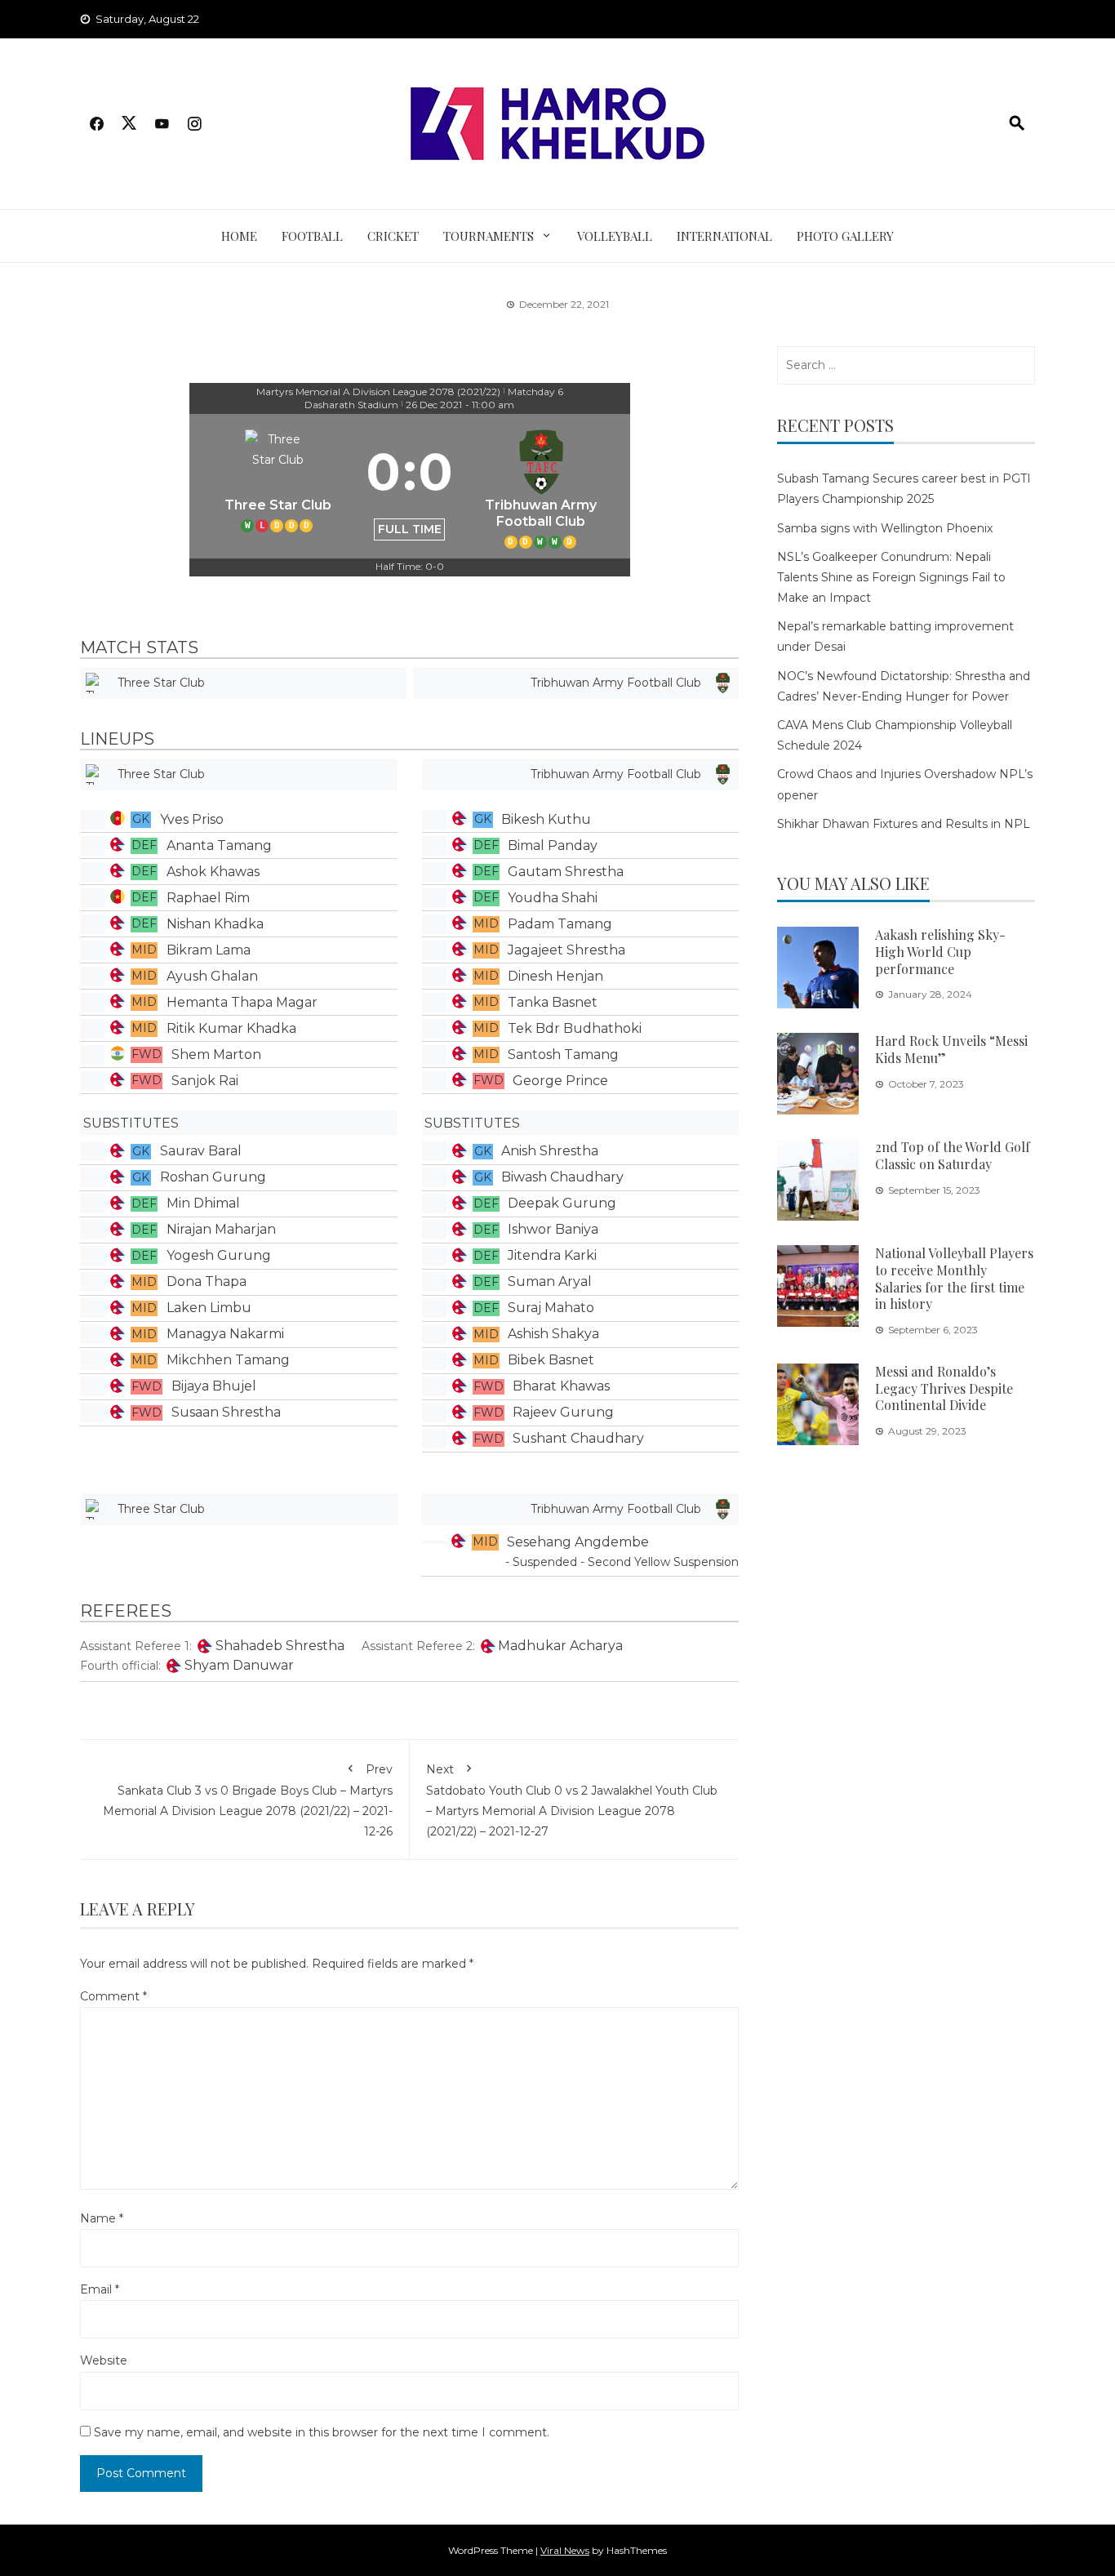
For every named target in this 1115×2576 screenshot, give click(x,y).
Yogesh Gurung (219, 1255)
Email (100, 2289)
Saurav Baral (201, 1151)
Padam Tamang (560, 924)
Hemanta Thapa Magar (242, 1002)
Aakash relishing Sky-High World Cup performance (940, 952)
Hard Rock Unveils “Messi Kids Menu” (951, 1049)
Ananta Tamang (219, 845)
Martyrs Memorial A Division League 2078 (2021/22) (378, 392)
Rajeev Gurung (563, 1412)
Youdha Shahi (553, 898)
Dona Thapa (207, 1281)
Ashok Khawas (213, 872)
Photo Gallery (845, 236)
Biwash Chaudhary (562, 1177)
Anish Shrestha (550, 1151)
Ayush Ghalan (212, 976)
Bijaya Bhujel (214, 1386)
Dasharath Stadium (351, 405)
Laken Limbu (209, 1308)
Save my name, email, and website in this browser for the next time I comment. (322, 2432)
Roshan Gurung (213, 1177)
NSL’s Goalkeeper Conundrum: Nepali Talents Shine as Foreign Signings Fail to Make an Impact (891, 577)
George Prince (560, 1081)
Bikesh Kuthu (546, 819)
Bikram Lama (209, 950)
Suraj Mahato (551, 1308)
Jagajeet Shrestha (566, 950)
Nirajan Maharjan (221, 1229)
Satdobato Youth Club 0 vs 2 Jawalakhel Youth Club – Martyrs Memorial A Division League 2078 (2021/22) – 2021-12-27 (572, 1801)
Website (104, 2360)
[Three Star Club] (278, 486)
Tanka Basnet (553, 1002)
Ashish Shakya (553, 1334)
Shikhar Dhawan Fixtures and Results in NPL (904, 824)
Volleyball (615, 236)
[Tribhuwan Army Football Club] (541, 486)
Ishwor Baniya (553, 1229)
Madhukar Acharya (560, 1646)
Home (239, 236)
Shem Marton (216, 1054)
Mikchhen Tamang (228, 1360)
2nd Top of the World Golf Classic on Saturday (953, 1155)
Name (102, 2218)
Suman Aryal (550, 1281)
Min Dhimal (203, 1203)
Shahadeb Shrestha (280, 1646)
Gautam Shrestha (566, 872)
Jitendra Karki (552, 1255)
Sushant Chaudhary (578, 1438)
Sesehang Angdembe (578, 1542)
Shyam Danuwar (239, 1665)
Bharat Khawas (561, 1386)
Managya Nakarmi (225, 1334)
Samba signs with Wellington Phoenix (885, 528)
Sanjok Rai (205, 1081)
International (724, 236)
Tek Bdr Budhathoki (575, 1028)
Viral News (565, 2550)
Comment (113, 1996)
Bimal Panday (553, 845)
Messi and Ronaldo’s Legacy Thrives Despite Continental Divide (944, 1388)
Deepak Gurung (562, 1203)
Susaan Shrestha (226, 1412)
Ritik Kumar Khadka (231, 1028)
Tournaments (489, 236)
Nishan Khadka (215, 924)
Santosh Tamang (563, 1054)
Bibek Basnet (551, 1360)
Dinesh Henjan (555, 976)
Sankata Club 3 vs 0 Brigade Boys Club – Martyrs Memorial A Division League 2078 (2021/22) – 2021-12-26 (248, 1801)
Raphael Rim (208, 898)
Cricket (393, 236)
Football (312, 236)
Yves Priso (192, 819)
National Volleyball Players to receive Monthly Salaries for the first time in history (954, 1278)
